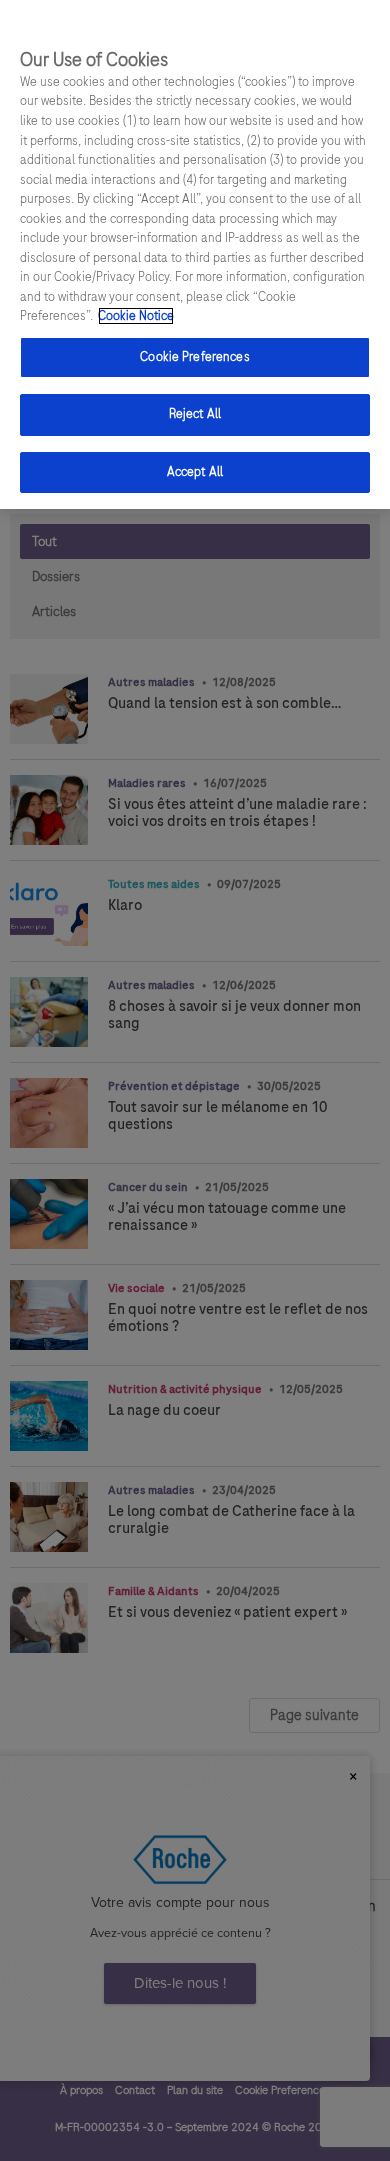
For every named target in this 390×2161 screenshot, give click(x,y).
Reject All (195, 414)
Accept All (195, 472)
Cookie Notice (136, 316)
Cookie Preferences (194, 357)
